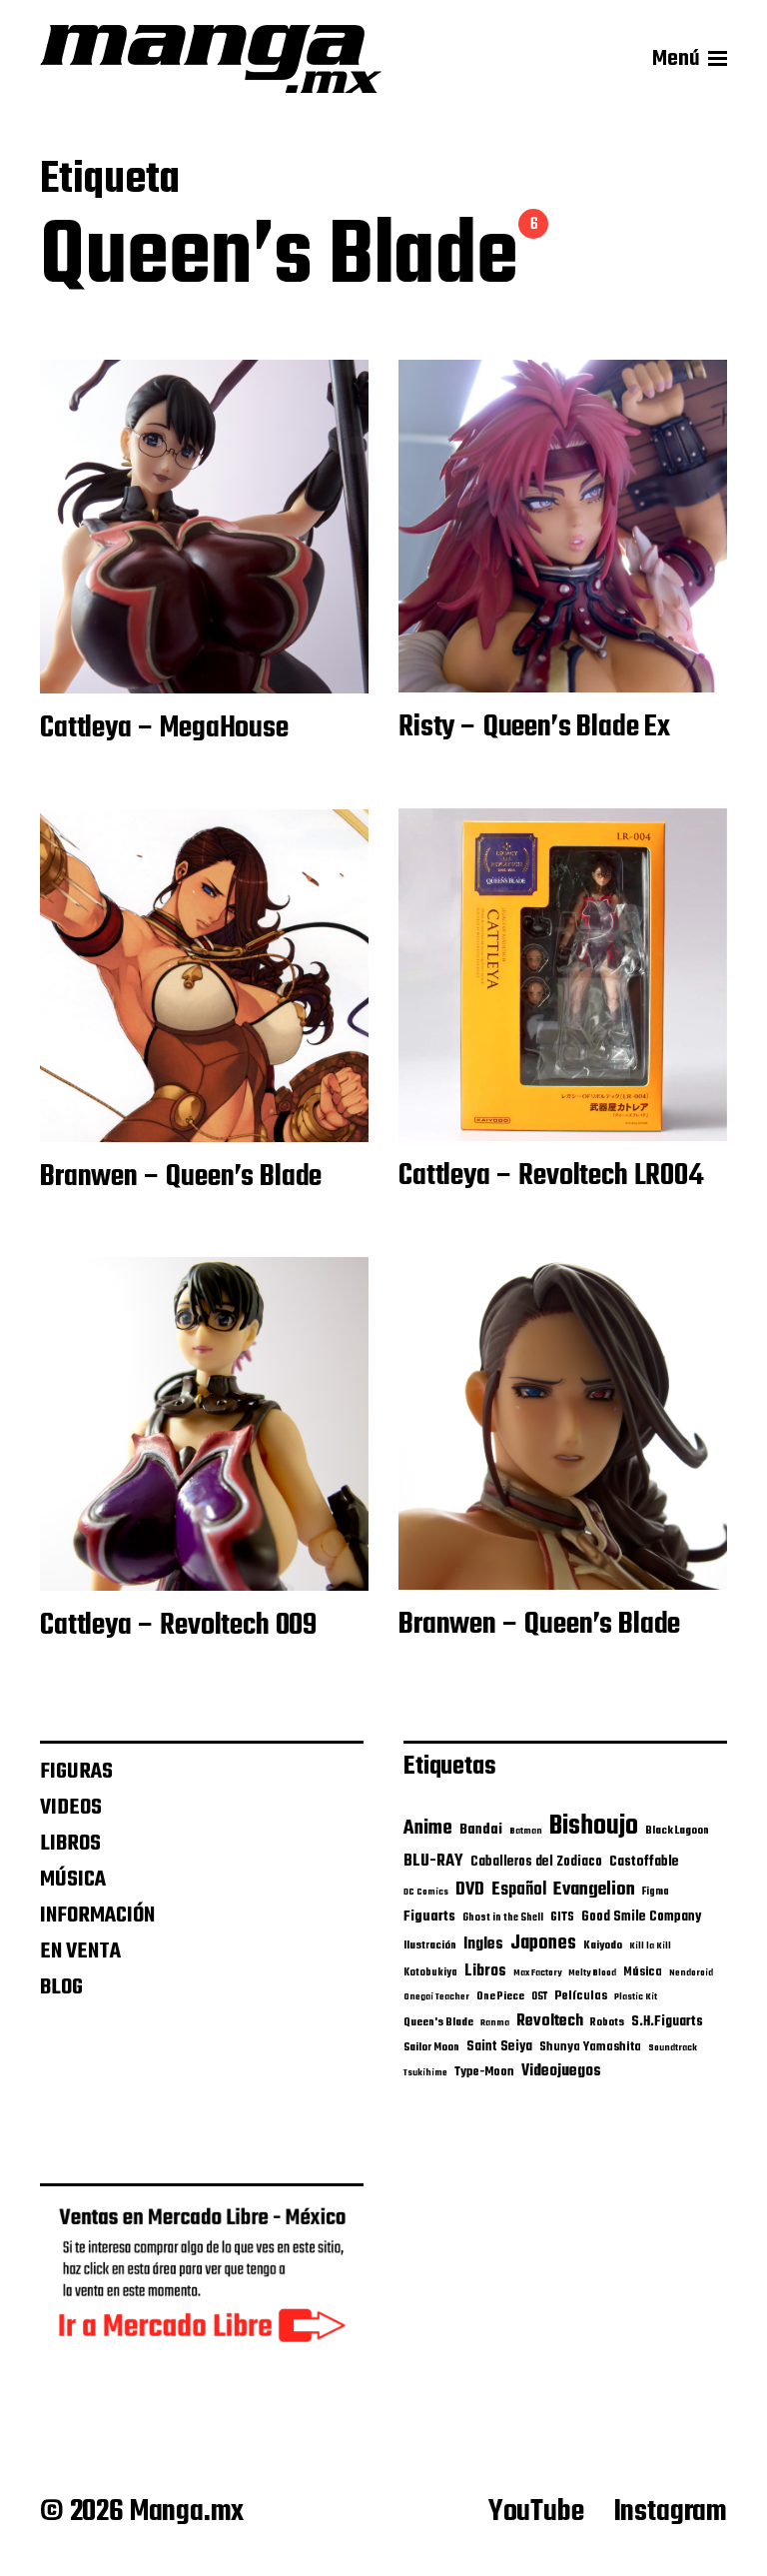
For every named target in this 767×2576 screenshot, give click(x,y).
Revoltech (550, 2021)
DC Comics (426, 1892)
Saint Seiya (499, 2047)
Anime (428, 1829)
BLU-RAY (433, 1861)
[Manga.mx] (211, 59)
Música (643, 1972)
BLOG (61, 1987)
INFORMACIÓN (97, 1916)
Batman (526, 1831)
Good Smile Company (641, 1917)
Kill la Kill (650, 1946)
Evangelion (594, 1890)
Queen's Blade (438, 2022)
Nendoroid (691, 1973)
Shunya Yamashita (590, 2047)
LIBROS (70, 1844)
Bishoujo (594, 1827)
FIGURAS (76, 1772)
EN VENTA (80, 1951)
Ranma (495, 2023)
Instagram (671, 2512)
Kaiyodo (603, 1945)
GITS (562, 1917)
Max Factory (537, 1973)
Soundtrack (673, 2048)
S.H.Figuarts (667, 2021)
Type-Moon (484, 2072)
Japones (543, 1943)
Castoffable (644, 1862)
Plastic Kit (636, 1997)
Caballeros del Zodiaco (536, 1862)
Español (519, 1890)
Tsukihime (425, 2073)
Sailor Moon (431, 2047)
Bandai (481, 1830)
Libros (485, 1971)
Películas (581, 1996)
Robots (607, 2022)
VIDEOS (71, 1808)
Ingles (483, 1944)
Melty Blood (592, 1973)
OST (539, 1997)
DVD (470, 1890)
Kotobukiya (430, 1973)
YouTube (536, 2512)
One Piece (500, 1996)
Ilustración (430, 1945)
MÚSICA (73, 1880)
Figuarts (429, 1917)
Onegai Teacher (436, 1997)
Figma (656, 1892)
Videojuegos (561, 2071)
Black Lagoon (677, 1831)
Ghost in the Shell (503, 1918)
